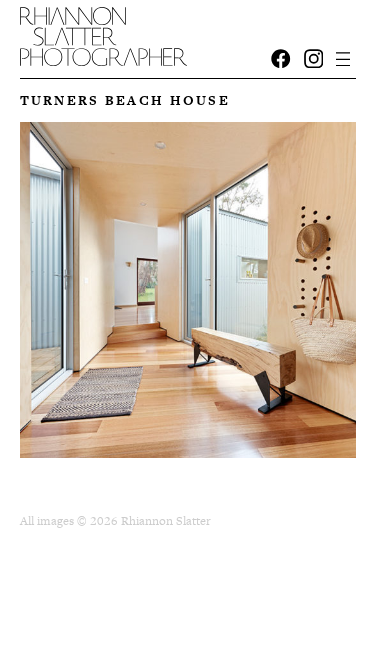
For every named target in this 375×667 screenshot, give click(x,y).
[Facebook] (281, 59)
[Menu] (343, 58)
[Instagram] (314, 59)
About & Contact (108, 26)
